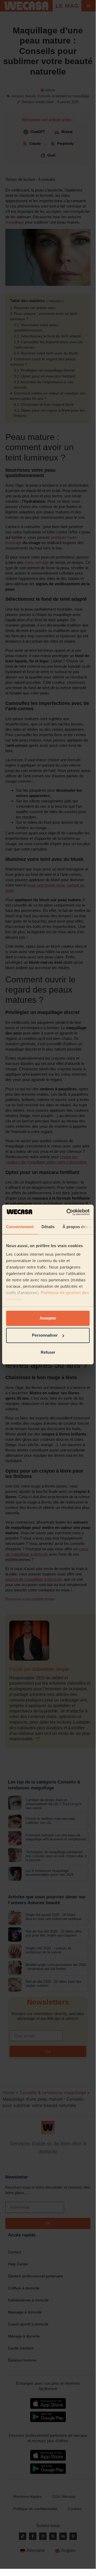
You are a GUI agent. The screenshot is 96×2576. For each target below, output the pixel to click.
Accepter (48, 1318)
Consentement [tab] (20, 1227)
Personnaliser (45, 1335)
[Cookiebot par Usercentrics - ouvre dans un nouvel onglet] (68, 1212)
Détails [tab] (48, 1227)
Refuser (48, 1352)
